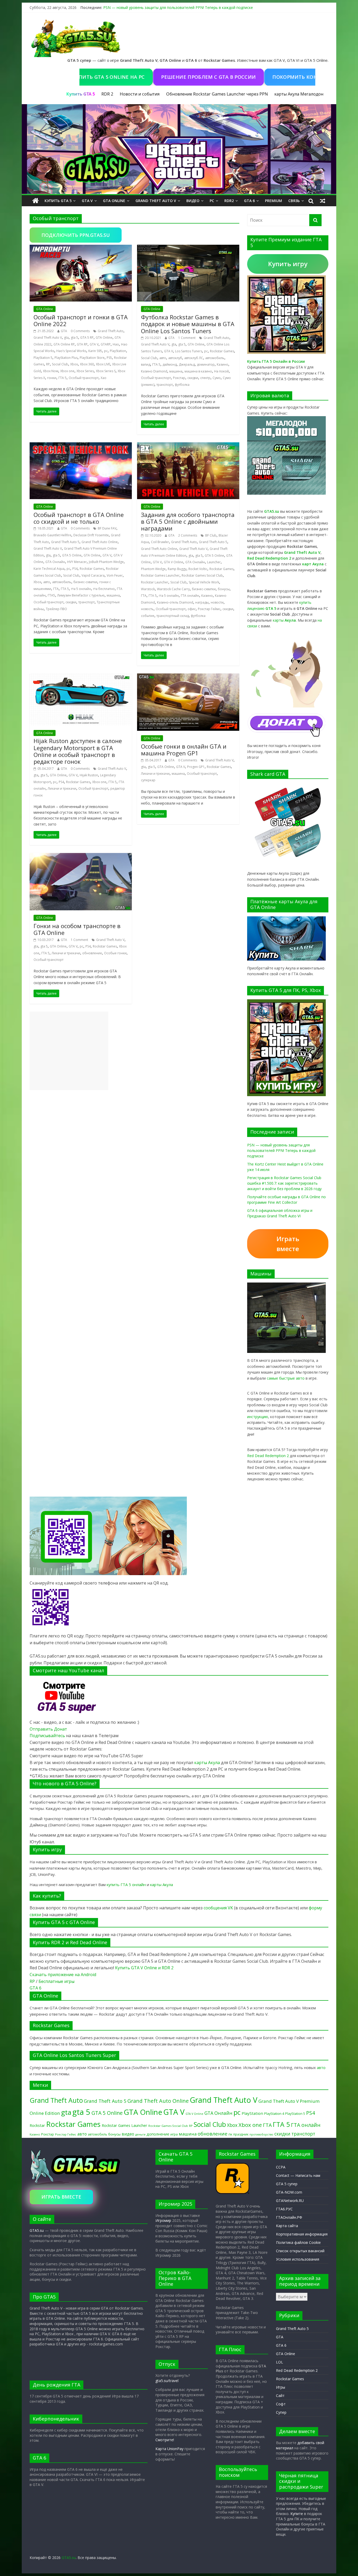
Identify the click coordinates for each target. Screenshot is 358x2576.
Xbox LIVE (103, 364)
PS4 (75, 569)
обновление (92, 953)
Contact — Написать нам (298, 2175)
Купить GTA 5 (58, 201)
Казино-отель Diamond (175, 602)
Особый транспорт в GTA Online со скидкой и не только (79, 518)
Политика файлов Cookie (298, 2242)
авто (163, 358)
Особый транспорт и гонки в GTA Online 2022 (81, 320)
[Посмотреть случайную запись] (323, 201)
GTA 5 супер (287, 2184)
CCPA (281, 2167)
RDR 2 (107, 94)
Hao (116, 344)
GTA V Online (173, 562)
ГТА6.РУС (284, 2209)
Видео (193, 201)
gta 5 (74, 338)
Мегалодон (312, 94)
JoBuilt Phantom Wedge (106, 562)
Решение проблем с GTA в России (154, 77)
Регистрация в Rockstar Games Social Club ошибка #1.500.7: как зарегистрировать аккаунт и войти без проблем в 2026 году (284, 1183)
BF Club (211, 535)
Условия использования (298, 2259)
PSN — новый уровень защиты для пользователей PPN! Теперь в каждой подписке (178, 7)
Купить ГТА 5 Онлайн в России (276, 361)
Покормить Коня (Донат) (253, 77)
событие (148, 616)
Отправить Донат (48, 1729)
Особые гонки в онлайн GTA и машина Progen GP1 (184, 750)
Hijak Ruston (89, 775)
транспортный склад (173, 616)
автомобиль (215, 358)
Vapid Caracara (93, 575)
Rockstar (37, 2125)
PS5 (109, 358)
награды (202, 602)
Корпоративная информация (302, 2234)
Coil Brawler (160, 542)
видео (128, 2134)
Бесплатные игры (56, 1981)
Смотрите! (165, 2440)
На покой (221, 371)
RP (48, 364)
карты (284, 620)
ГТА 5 (63, 378)
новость (147, 609)
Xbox (74, 364)
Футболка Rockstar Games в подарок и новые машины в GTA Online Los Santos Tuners (188, 324)
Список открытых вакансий (300, 2251)
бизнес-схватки (85, 582)
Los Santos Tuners (189, 351)
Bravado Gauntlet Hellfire (52, 535)
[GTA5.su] (179, 149)
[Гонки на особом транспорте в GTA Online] (81, 856)
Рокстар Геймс (209, 609)
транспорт (165, 385)
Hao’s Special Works (71, 351)
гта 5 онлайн (81, 589)
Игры (281, 2387)
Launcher (214, 562)
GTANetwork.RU (290, 2201)
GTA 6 (249, 201)
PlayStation (118, 351)
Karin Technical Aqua (49, 569)
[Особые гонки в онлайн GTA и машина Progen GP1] (188, 677)
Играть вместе (288, 1244)
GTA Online (114, 201)
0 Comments (80, 331)
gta (66, 338)
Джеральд (187, 364)
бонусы (224, 589)
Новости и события (140, 94)
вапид (146, 364)
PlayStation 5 (43, 358)
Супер (281, 2412)
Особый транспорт (84, 378)
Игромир (163, 2220)
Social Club (60, 364)
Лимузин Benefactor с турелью (81, 595)
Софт (281, 2404)
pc (106, 351)
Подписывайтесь (48, 1736)
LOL (280, 2362)
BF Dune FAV (107, 528)
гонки (52, 378)
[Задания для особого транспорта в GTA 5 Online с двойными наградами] (188, 445)
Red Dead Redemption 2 (268, 1456)
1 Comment (187, 338)
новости (217, 602)
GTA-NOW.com (289, 2192)
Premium (273, 201)
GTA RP (82, 344)
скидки (193, 378)
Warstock (148, 589)
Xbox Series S (106, 371)
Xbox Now (51, 371)
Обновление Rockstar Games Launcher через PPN (217, 94)
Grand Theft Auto (111, 331)
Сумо (217, 378)
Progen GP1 (196, 767)
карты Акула (287, 94)
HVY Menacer (77, 562)
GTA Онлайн (55, 562)
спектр (205, 378)
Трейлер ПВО (56, 609)
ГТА (56, 589)
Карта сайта (287, 2226)
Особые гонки (115, 953)
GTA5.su (37, 2230)
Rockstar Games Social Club (202, 575)
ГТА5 (51, 595)
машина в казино (198, 371)
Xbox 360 (87, 364)
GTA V (87, 201)
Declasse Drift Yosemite (91, 535)
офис (192, 609)
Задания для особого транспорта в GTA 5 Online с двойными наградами (188, 522)
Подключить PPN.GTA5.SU (76, 235)
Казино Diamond (154, 371)
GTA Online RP (64, 344)
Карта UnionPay (169, 2449)
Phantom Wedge (153, 569)
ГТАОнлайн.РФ (289, 2217)
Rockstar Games (222, 351)
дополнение (158, 2134)
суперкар (148, 780)
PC (212, 201)
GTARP (106, 344)
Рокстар (179, 378)
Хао (104, 378)
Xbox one (67, 371)
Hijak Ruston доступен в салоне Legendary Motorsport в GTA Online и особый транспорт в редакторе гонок (78, 751)
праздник (241, 2134)
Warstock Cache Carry (173, 589)
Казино (223, 364)
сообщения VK (218, 1908)
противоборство (261, 2134)
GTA (64, 331)
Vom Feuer (115, 575)
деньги (140, 2134)
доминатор (206, 364)
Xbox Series (85, 371)
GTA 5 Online (72, 555)
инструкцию (258, 1417)
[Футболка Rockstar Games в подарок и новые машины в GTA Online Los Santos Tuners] (188, 248)
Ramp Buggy (177, 569)
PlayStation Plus (66, 358)
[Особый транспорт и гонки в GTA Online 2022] (81, 248)
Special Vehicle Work (204, 582)
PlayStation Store (92, 358)
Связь (294, 201)
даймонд (170, 364)
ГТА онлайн (190, 596)
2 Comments (188, 535)
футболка (182, 385)
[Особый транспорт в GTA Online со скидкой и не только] (81, 445)
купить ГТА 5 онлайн (126, 1884)
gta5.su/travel (167, 2381)
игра (174, 2134)
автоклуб (175, 358)
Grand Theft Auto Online (100, 542)
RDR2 (229, 201)
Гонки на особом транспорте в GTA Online (77, 929)
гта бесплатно (104, 589)
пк (230, 2134)
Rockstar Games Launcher (160, 575)
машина (176, 371)
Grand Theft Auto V (156, 201)
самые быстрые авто (286, 1378)
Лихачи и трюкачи (62, 788)
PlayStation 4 (274, 2114)
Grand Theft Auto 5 (65, 542)
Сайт (280, 2396)
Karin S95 (95, 351)
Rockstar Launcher (155, 582)
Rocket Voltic (198, 569)
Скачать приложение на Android (63, 1975)
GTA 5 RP (87, 338)
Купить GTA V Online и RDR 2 (144, 1968)
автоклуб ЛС (194, 358)
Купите (297, 2514)
